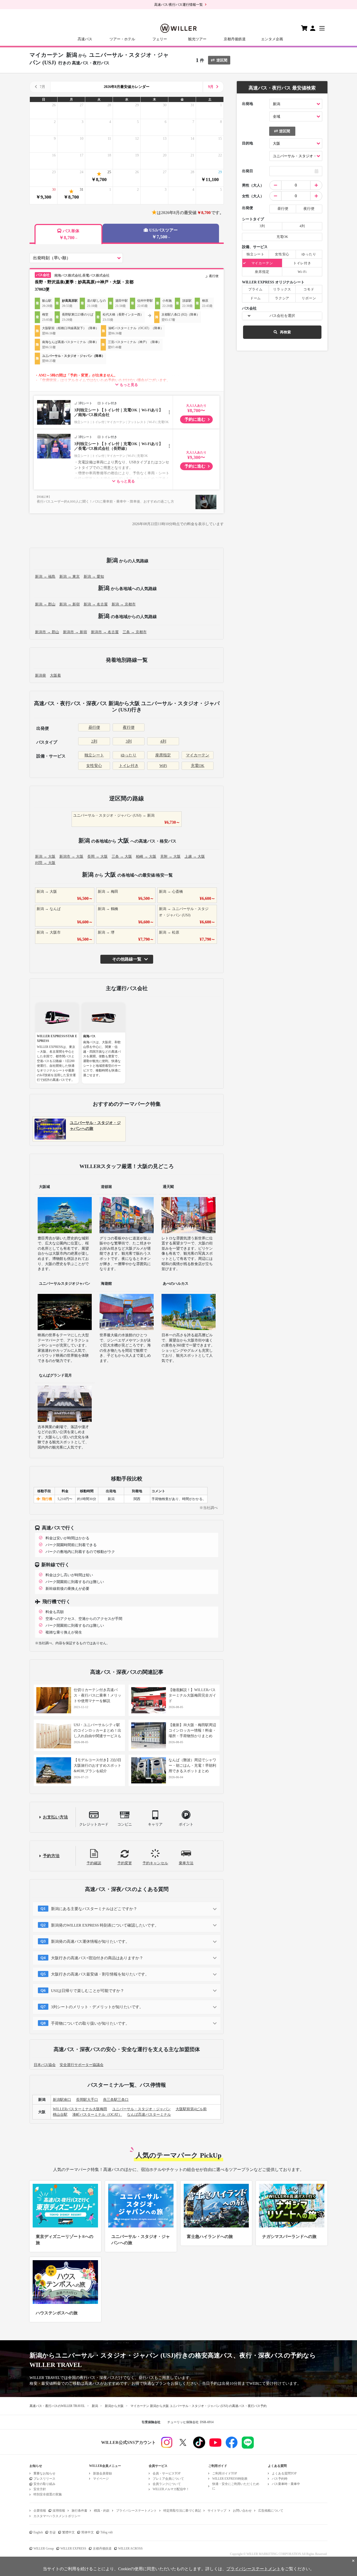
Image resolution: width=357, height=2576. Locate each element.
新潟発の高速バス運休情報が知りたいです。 (90, 1941)
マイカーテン (198, 755)
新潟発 (41, 675)
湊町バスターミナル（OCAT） (97, 2115)
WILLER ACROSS (130, 2549)
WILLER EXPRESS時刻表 (230, 2479)
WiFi (163, 766)
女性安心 (94, 766)
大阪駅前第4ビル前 (191, 2109)
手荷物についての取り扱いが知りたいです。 (90, 2023)
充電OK (198, 766)
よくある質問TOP (284, 2473)
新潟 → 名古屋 (96, 604)
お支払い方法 (55, 1817)
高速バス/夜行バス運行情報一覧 (179, 5)
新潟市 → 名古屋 (105, 632)
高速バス (85, 39)
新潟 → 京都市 (124, 604)
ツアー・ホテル (122, 39)
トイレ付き (129, 766)
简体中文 (88, 2532)
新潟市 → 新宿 (75, 632)
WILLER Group (44, 2549)
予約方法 (51, 1856)
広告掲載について (271, 2511)
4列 (163, 741)
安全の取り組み (44, 2484)
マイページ (101, 2479)
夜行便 (129, 727)
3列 (129, 741)
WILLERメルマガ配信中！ (171, 2489)
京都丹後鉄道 (235, 39)
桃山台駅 (60, 2115)
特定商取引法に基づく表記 (182, 2511)
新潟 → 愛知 (94, 577)
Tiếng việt (106, 2532)
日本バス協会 (45, 2065)
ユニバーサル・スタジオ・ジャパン (141, 2109)
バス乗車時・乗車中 (286, 2484)
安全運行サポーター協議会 (82, 2065)
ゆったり (129, 755)
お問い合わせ (242, 2511)
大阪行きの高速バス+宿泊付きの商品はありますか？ (97, 1958)
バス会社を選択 (282, 316)
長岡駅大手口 (87, 2100)
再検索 (285, 332)
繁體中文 (68, 2532)
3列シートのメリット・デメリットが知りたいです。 (97, 2007)
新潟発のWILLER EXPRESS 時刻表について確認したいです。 (105, 1925)
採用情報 (59, 2511)
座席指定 (163, 755)
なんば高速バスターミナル (149, 2115)
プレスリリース (44, 2479)
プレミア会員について (168, 2479)
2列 (94, 741)
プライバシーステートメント (136, 2511)
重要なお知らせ (44, 2473)
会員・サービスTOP (167, 2473)
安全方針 (40, 2489)
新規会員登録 (102, 2473)
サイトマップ (217, 2511)
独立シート (94, 755)
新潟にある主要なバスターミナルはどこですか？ (94, 1909)
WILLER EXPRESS (73, 2549)
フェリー (160, 39)
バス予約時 (280, 2479)
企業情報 (40, 2511)
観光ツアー (197, 39)
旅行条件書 (79, 2511)
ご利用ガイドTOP (225, 2473)
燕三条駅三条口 (116, 2100)
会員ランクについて (167, 2484)
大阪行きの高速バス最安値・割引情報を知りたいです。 (100, 1974)
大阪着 (55, 675)
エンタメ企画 (272, 39)
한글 (53, 2532)
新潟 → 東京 (70, 577)
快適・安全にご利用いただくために (236, 2486)
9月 (211, 87)
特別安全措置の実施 (48, 2494)
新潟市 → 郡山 (47, 632)
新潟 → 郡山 (45, 604)
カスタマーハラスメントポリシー (57, 2516)
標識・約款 (102, 2511)
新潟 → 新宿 (70, 604)
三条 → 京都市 (135, 632)
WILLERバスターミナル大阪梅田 (80, 2109)
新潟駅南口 (62, 2100)
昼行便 (94, 727)
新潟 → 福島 (45, 577)
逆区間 (222, 60)
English (38, 2532)
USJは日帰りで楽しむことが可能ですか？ (88, 1991)
